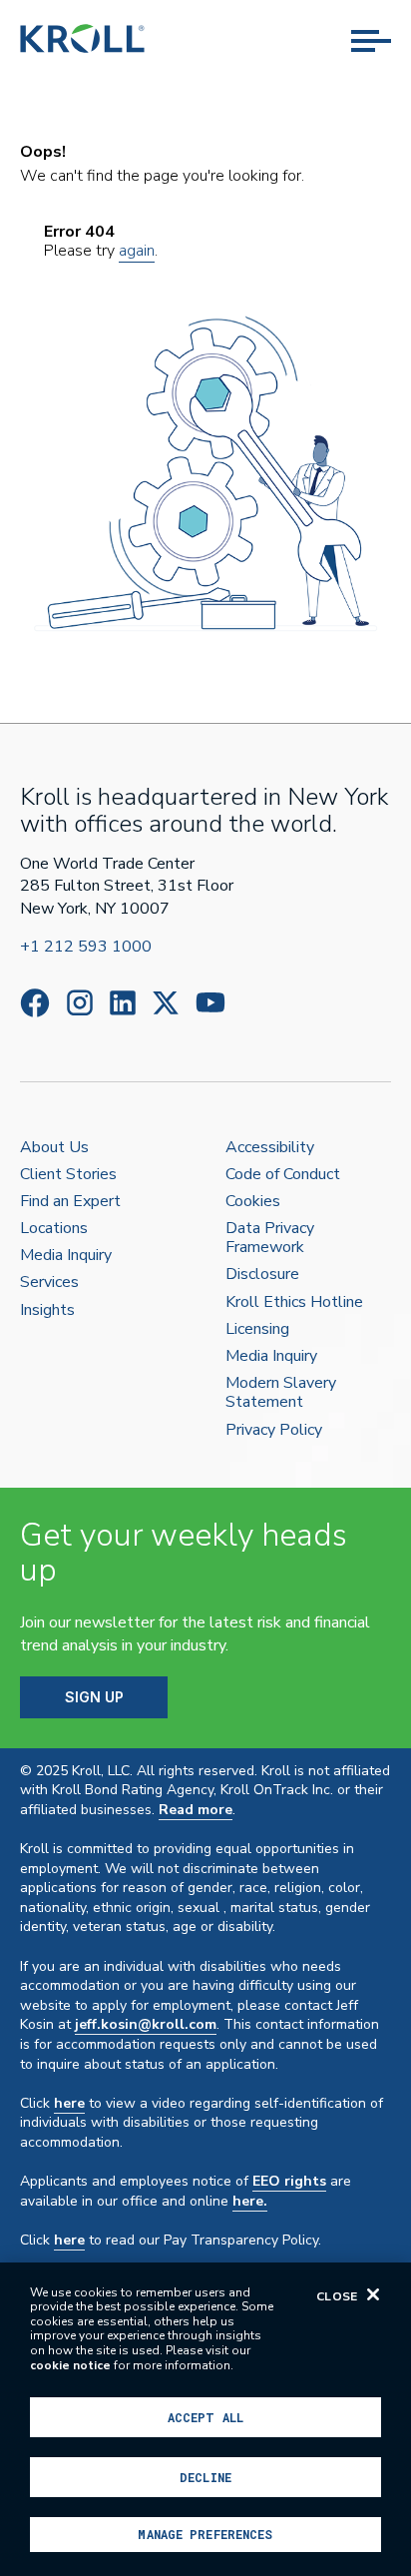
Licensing (257, 1329)
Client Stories (68, 1175)
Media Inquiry (66, 1256)
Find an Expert (70, 1202)
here (69, 2103)
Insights (47, 1310)
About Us (54, 1148)
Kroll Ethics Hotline (294, 1302)
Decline (205, 2477)
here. (250, 2201)
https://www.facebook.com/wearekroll (35, 1003)
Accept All (205, 2417)
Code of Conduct (283, 1175)
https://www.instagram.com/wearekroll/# (80, 1003)
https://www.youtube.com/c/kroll (210, 1002)
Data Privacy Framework (270, 1238)
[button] (371, 20)
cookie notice (70, 2365)
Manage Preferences (205, 2534)
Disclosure (262, 1275)
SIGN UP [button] (94, 1697)
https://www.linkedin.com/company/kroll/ (123, 1003)
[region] (205, 2419)
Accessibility (270, 1148)
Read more (196, 1810)
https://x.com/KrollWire (166, 1003)
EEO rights (289, 2181)
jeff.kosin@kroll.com (146, 2024)
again (137, 251)
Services (49, 1283)
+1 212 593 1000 (86, 947)
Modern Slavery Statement (281, 1393)
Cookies (253, 1202)
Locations (54, 1229)
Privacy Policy (274, 1430)
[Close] (373, 2294)
